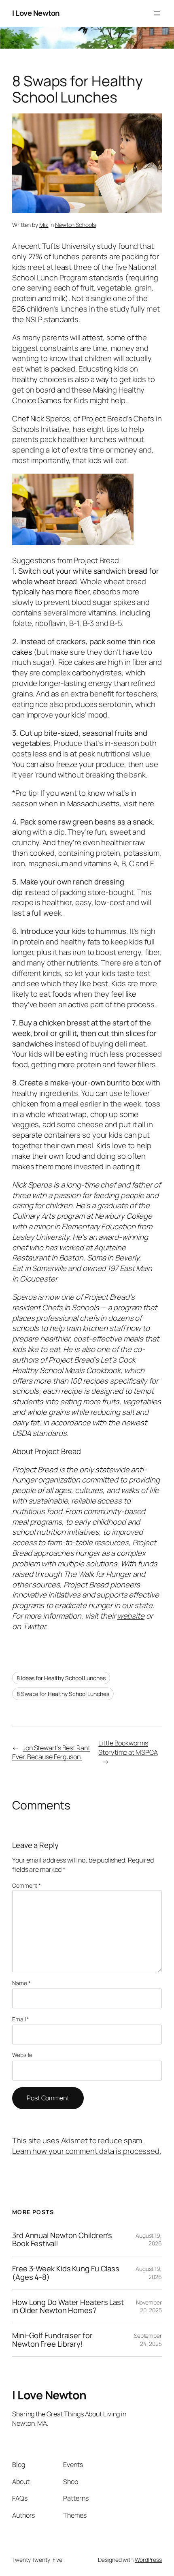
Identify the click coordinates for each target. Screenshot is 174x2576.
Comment (27, 1885)
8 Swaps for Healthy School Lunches (63, 1694)
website (131, 1616)
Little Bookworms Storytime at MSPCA (128, 1748)
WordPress (148, 2560)
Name (21, 1983)
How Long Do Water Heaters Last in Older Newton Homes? (68, 2306)
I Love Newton (36, 13)
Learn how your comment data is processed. (87, 2151)
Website (22, 2055)
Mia (44, 225)
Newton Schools (75, 225)
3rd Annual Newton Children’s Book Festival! (62, 2240)
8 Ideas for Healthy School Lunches (61, 1678)
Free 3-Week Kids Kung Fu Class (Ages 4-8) (66, 2273)
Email (21, 2019)
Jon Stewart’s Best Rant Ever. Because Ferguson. (51, 1753)
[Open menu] (157, 13)
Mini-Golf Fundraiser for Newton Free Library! (52, 2340)
